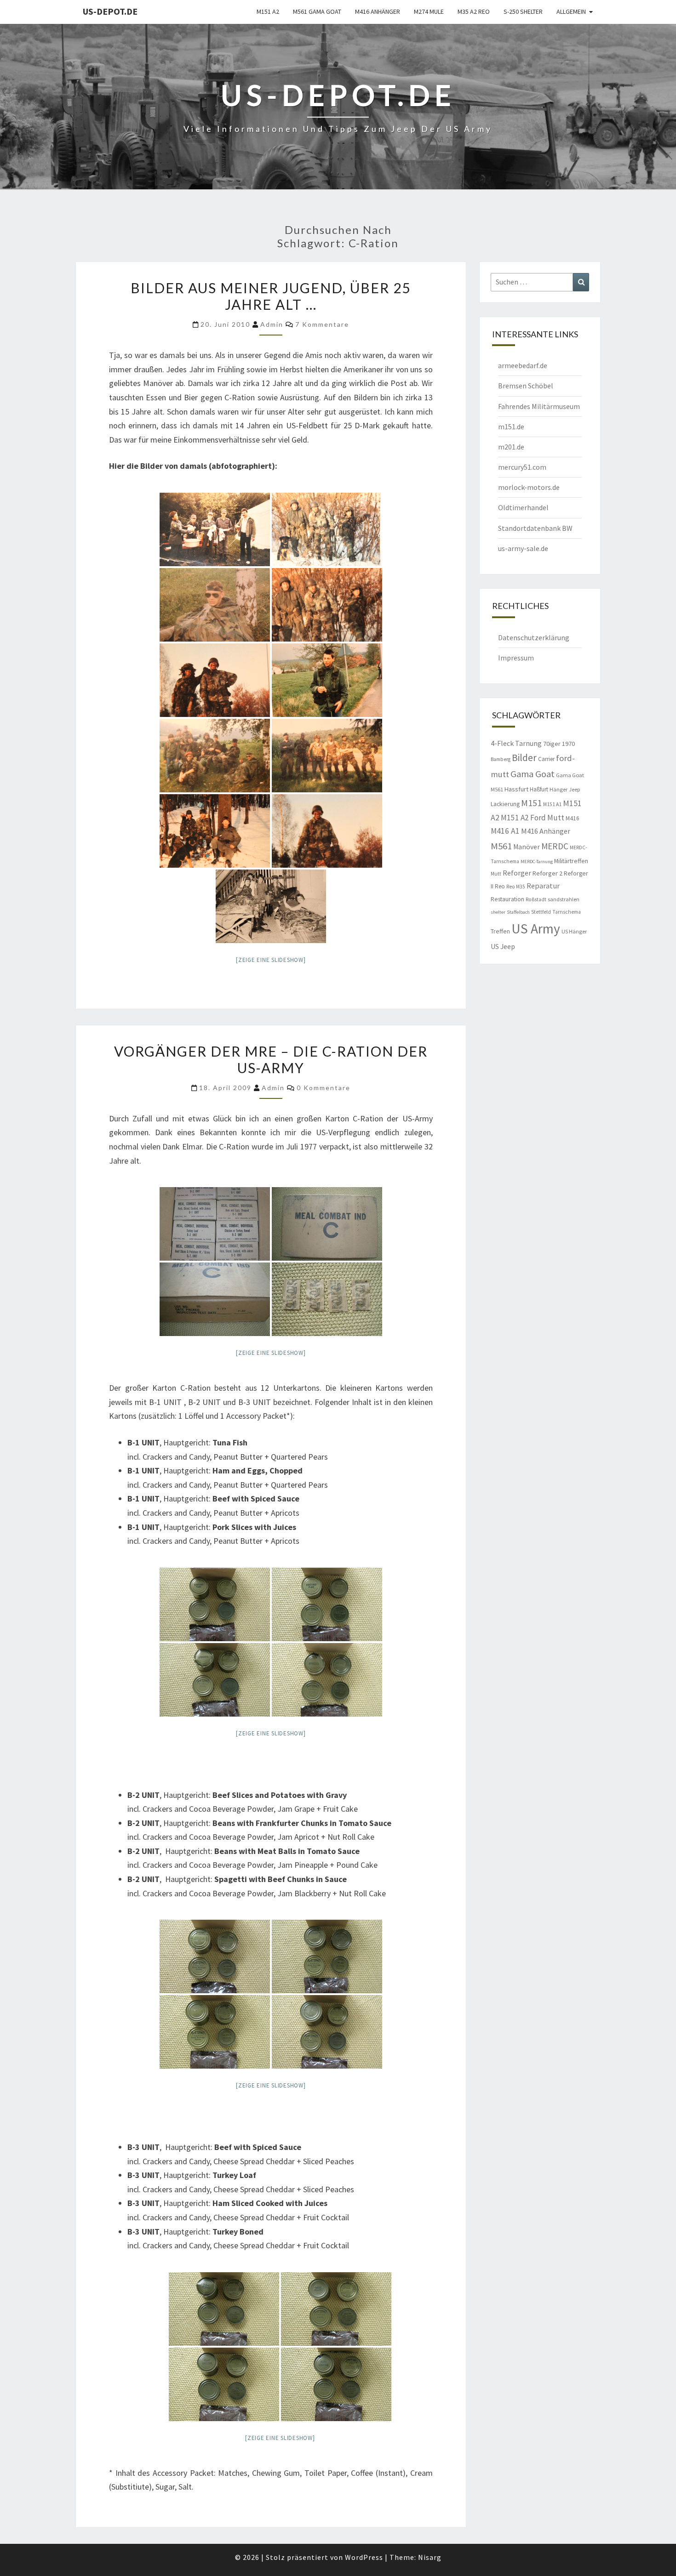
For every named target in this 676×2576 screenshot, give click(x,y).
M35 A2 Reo (474, 11)
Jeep (575, 790)
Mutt (496, 874)
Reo (500, 886)
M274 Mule (429, 11)
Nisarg (430, 2557)
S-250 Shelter (523, 11)
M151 (531, 803)
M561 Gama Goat (317, 11)
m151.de (511, 426)
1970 (568, 744)
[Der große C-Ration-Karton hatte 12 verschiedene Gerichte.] (215, 1224)
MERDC (555, 846)
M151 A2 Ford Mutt (533, 818)
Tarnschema (567, 912)
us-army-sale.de (523, 548)
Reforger (517, 873)
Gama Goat (533, 774)
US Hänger (574, 931)
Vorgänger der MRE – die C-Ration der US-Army (271, 1059)
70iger (552, 744)
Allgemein (571, 11)
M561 (501, 846)
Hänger (559, 789)
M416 (573, 818)
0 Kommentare (324, 1088)
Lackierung (505, 804)
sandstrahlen (564, 899)
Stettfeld (541, 912)
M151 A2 (268, 11)
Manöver (527, 847)
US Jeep (503, 946)
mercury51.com (522, 467)
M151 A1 (552, 804)
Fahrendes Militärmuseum (539, 406)
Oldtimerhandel (523, 507)
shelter (498, 912)
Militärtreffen (571, 861)
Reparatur (543, 886)
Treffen (500, 931)
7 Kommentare (322, 324)
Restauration (507, 899)
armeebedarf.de (523, 365)
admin (272, 324)
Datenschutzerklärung (534, 637)
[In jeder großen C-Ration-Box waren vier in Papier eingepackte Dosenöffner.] (327, 1299)
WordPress (364, 2557)
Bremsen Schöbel (526, 386)
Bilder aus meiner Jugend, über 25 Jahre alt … (271, 296)
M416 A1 (505, 831)
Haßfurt (539, 789)
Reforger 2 (547, 873)
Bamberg (501, 759)
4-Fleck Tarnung (516, 743)
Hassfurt (516, 789)
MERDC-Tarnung (537, 862)
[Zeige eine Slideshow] (271, 960)
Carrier (546, 759)
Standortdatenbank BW (535, 528)
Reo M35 (516, 887)
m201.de (511, 447)
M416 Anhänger (378, 11)
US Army (536, 929)
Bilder (524, 758)
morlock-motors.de (529, 487)
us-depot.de (110, 11)
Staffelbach (518, 912)
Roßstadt (536, 899)
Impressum (516, 658)
